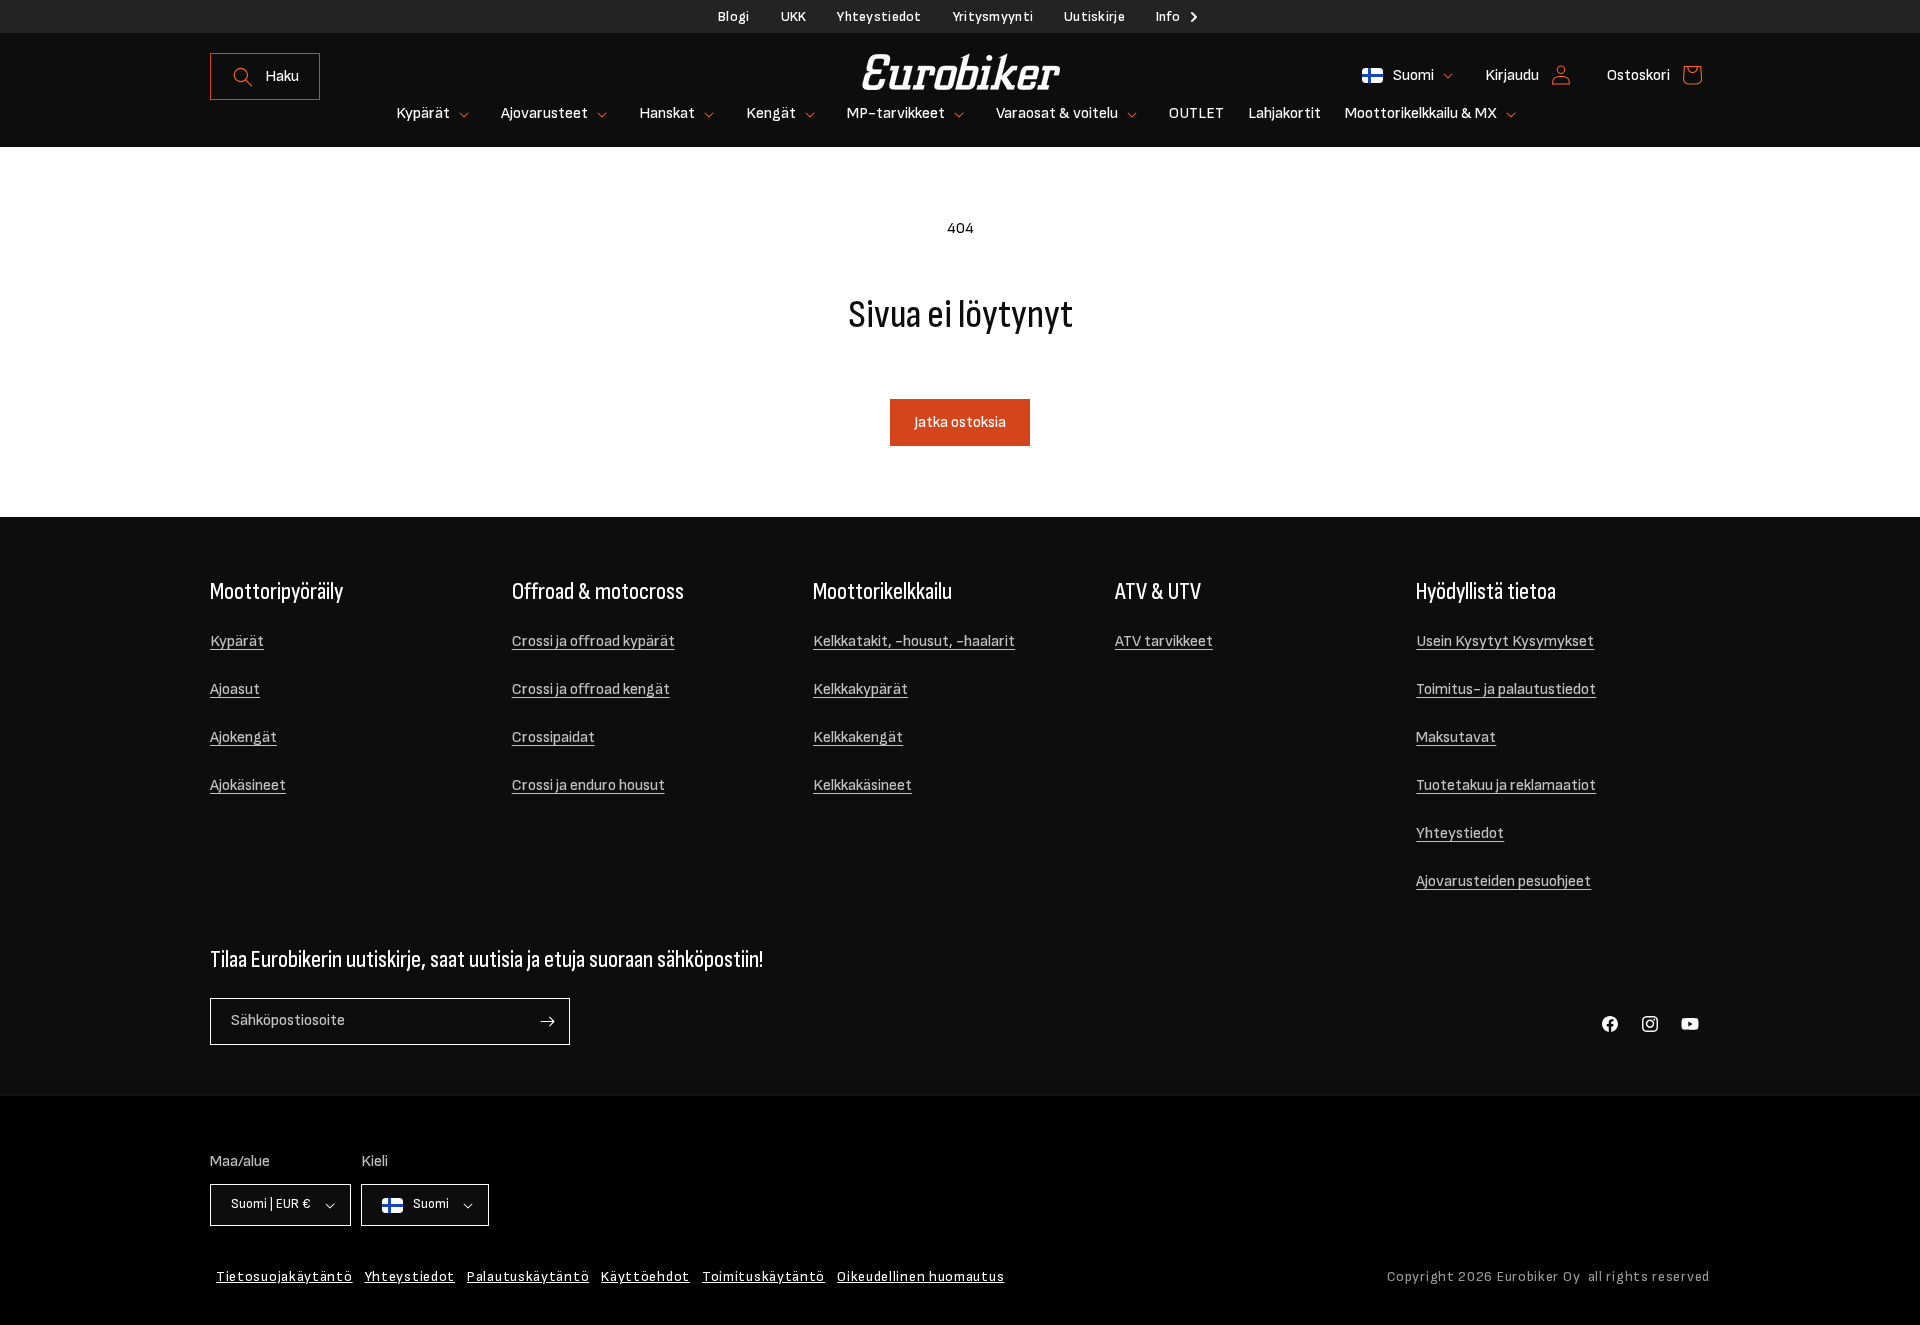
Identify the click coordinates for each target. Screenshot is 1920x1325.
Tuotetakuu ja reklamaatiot (1506, 785)
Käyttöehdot (645, 1276)
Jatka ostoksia (960, 422)
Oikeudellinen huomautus (920, 1276)
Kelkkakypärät (860, 689)
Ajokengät (243, 737)
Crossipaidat (553, 737)
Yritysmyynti (993, 16)
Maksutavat (1456, 737)
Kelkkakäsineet (862, 785)
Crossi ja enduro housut (588, 785)
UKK (794, 16)
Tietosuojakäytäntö (284, 1276)
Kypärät (237, 641)
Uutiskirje (1094, 16)
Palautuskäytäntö (528, 1276)
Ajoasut (235, 689)
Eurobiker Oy (1538, 1276)
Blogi (733, 16)
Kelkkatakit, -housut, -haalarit (914, 641)
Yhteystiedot (879, 16)
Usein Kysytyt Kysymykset (1505, 641)
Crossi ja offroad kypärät (593, 641)
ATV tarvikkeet (1164, 641)
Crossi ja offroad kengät (591, 689)
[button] (265, 76)
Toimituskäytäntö (763, 1276)
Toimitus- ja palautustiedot (1506, 689)
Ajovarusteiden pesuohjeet (1503, 881)
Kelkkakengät (858, 737)
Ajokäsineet (248, 785)
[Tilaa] (547, 1021)
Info (1168, 16)
